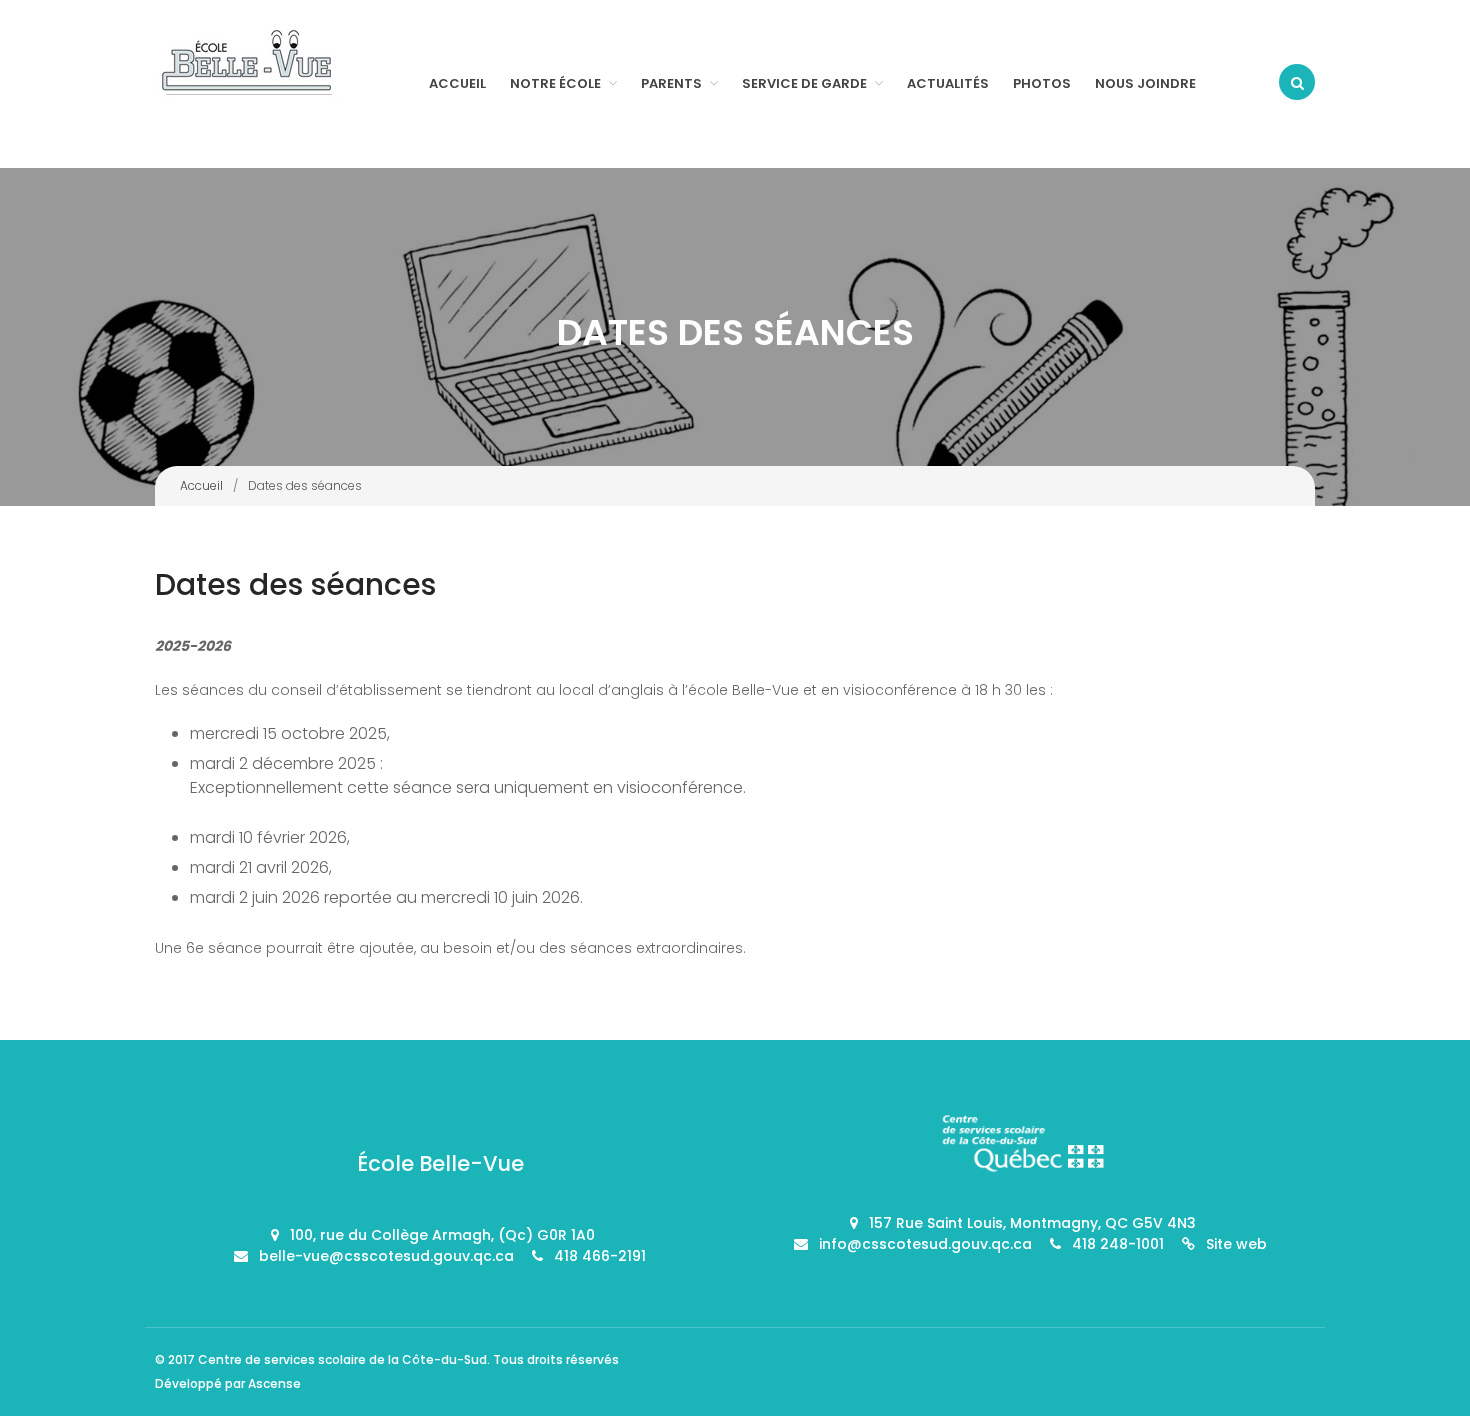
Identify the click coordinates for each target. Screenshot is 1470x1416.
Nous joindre (1145, 83)
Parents (671, 83)
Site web (1236, 1244)
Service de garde (804, 83)
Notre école (555, 83)
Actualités (948, 83)
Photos (1042, 83)
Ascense (274, 1383)
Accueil (457, 83)
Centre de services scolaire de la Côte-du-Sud (342, 1359)
